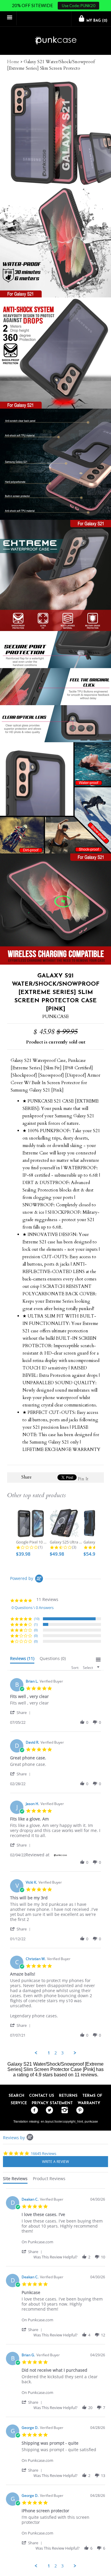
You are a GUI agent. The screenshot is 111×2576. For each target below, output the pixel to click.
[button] (21, 1712)
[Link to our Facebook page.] (33, 2110)
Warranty (89, 2103)
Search (16, 2096)
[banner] (55, 41)
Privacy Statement (52, 2103)
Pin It (83, 1479)
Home (13, 62)
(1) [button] (36, 1624)
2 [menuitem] (56, 2053)
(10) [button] (37, 1619)
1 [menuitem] (49, 2053)
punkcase (91, 2121)
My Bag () (96, 21)
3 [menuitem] (62, 2053)
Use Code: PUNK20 (79, 6)
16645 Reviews (44, 2153)
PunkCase (55, 1017)
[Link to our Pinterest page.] (78, 2110)
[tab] (22, 1660)
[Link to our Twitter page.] (48, 2110)
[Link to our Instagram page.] (63, 2110)
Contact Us (42, 2096)
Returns (68, 2096)
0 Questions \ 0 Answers (33, 1608)
